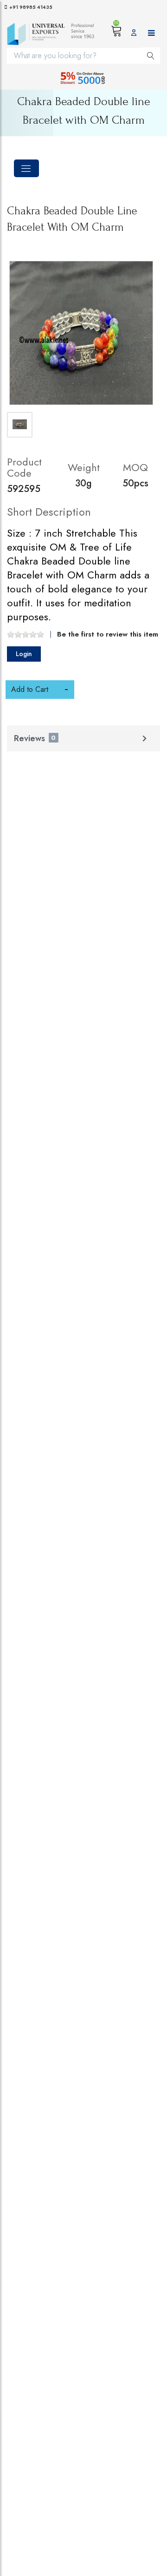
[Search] (151, 55)
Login (24, 654)
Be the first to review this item (108, 634)
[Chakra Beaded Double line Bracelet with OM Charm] (81, 333)
